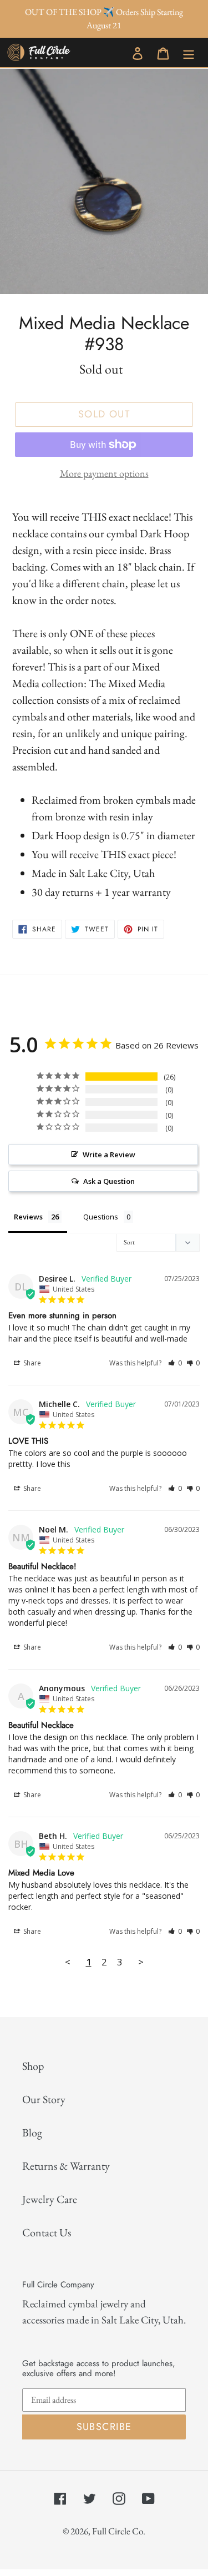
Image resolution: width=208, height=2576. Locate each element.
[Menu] (189, 52)
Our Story (44, 2099)
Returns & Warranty (66, 2166)
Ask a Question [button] (109, 1181)
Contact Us (47, 2232)
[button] (175, 1363)
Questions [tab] (101, 1217)
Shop (33, 2066)
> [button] (141, 1962)
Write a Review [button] (109, 1155)
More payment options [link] (104, 473)
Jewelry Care (50, 2199)
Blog (32, 2133)
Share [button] (31, 1363)
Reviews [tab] (28, 1217)
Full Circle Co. (119, 2531)
